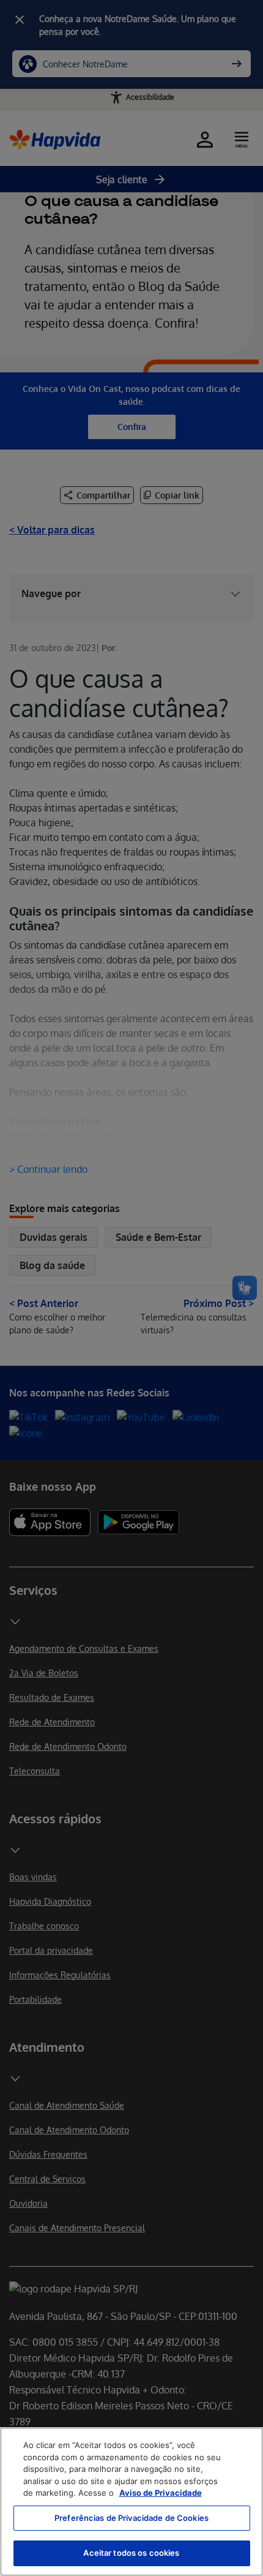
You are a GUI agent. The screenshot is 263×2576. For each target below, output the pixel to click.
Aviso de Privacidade (161, 2493)
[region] (131, 2502)
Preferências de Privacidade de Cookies (131, 2518)
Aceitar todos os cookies (131, 2553)
